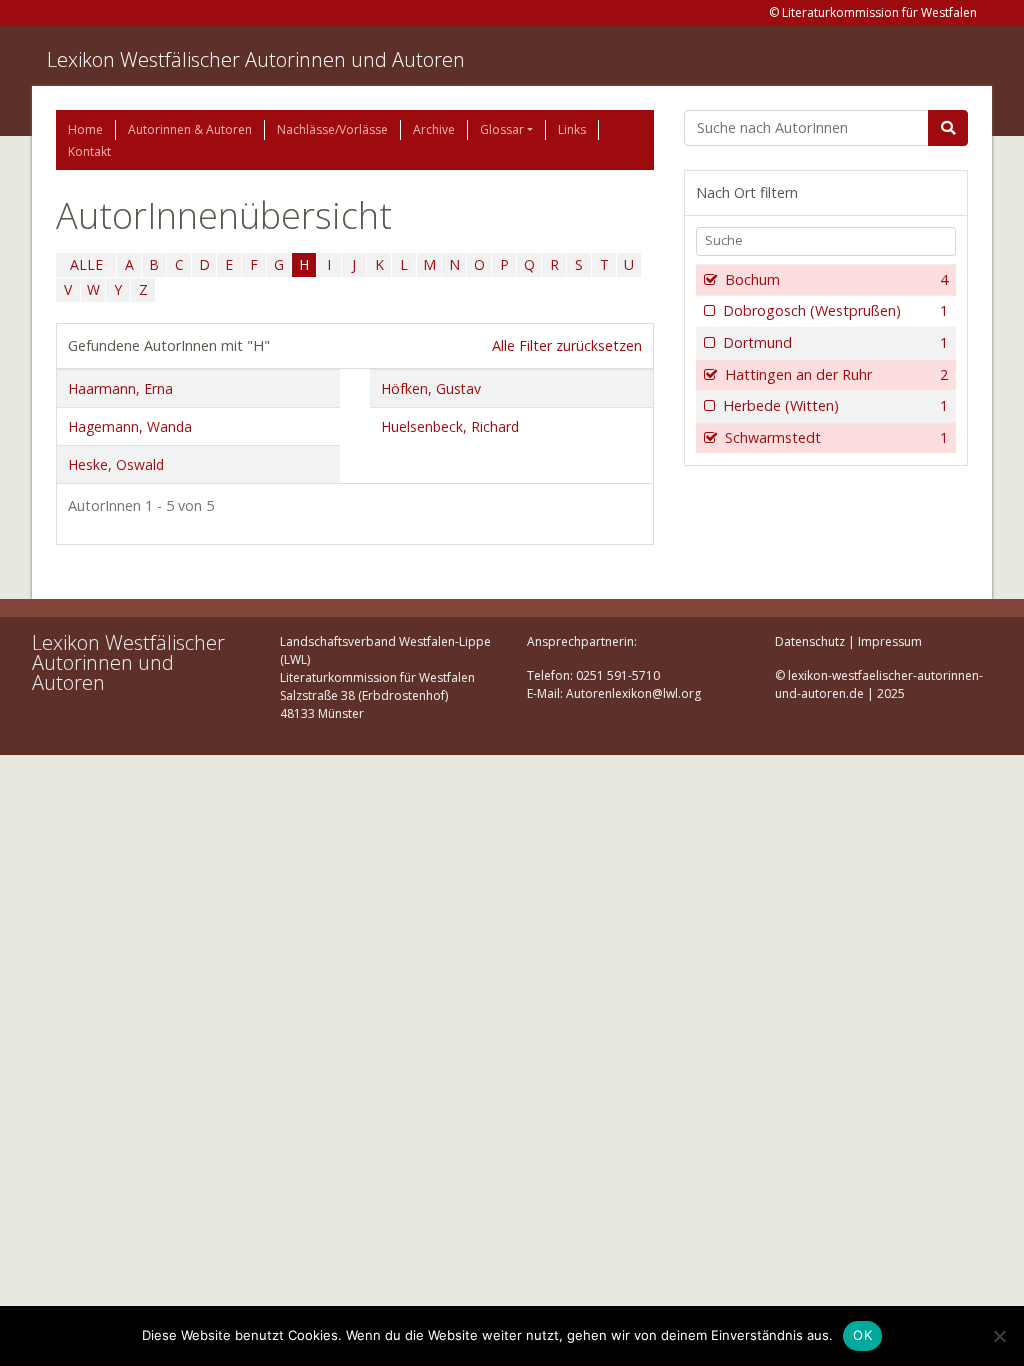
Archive (434, 129)
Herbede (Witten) (835, 405)
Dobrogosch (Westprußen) (835, 310)
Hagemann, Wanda (130, 426)
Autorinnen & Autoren (190, 129)
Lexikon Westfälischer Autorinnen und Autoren (256, 59)
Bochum (836, 279)
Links (572, 129)
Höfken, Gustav (431, 388)
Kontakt (89, 151)
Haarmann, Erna (120, 388)
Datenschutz (810, 641)
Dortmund (835, 342)
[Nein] (999, 1336)
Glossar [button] (502, 129)
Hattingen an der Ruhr (836, 374)
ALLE (86, 264)
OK (862, 1335)
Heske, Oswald (116, 464)
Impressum (890, 641)
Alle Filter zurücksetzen (567, 345)
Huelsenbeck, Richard (450, 426)
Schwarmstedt (836, 437)
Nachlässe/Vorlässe (332, 129)
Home (85, 129)
